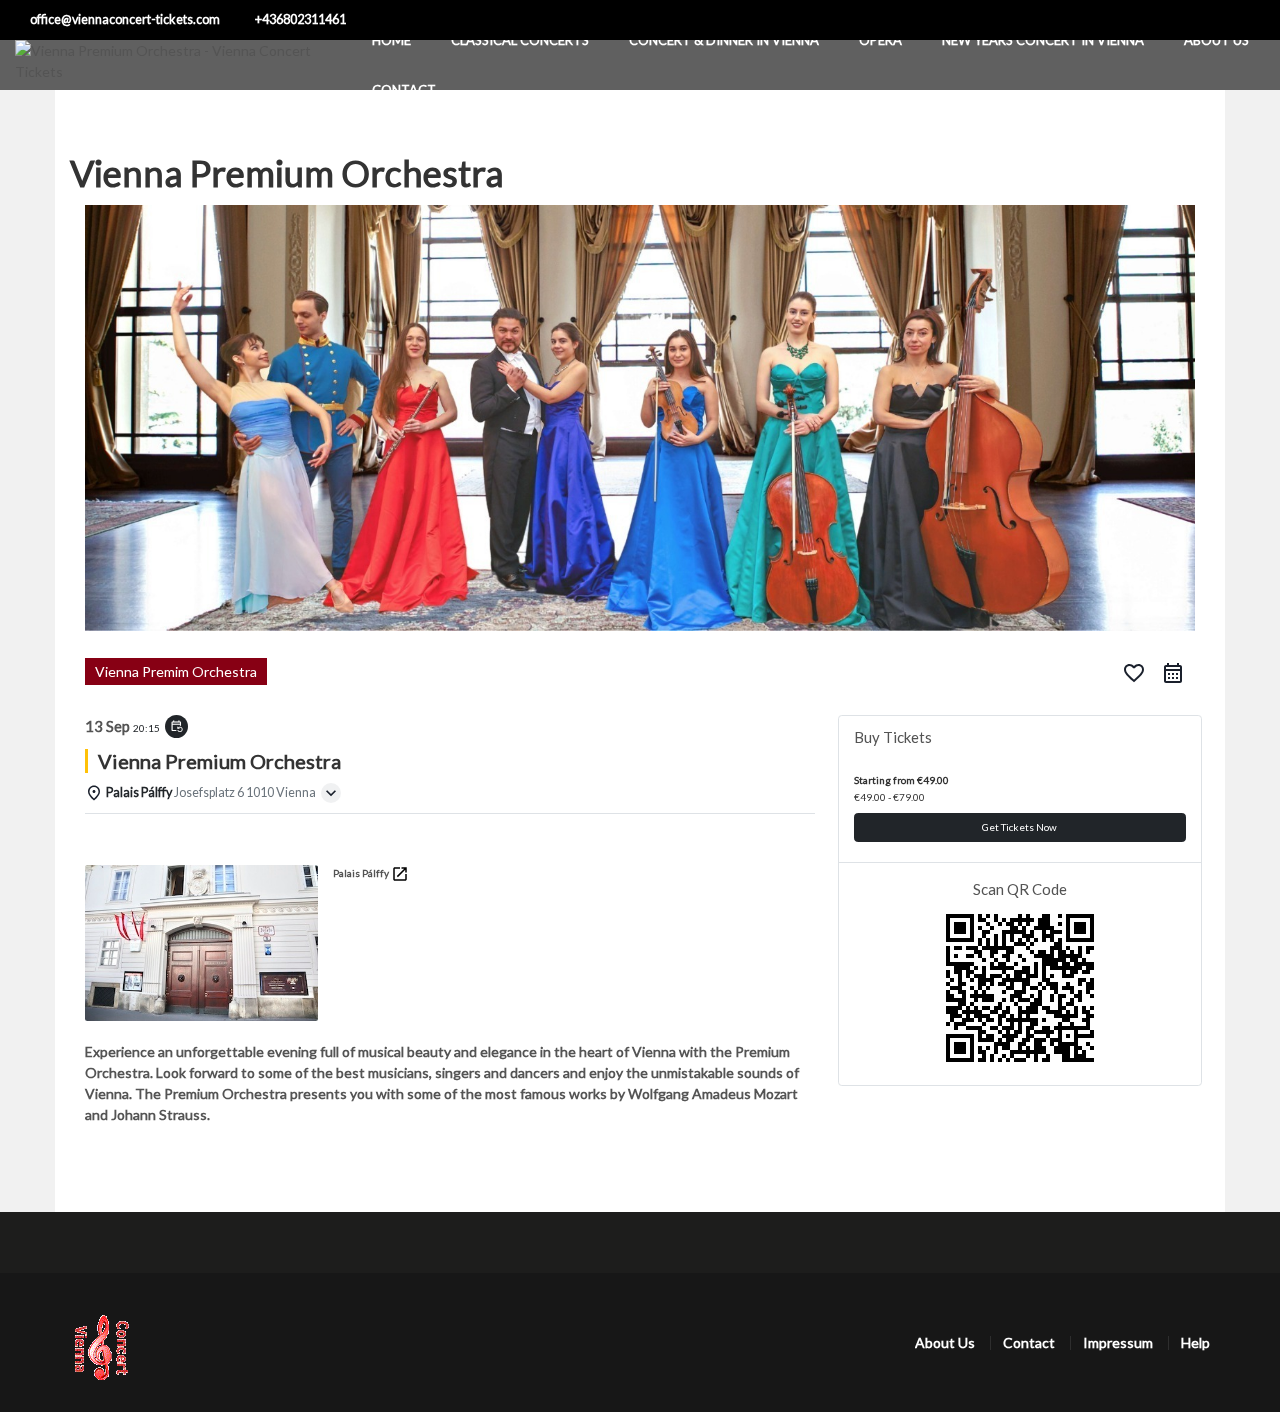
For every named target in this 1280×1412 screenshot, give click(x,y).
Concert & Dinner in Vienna (724, 40)
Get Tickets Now (1019, 827)
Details (117, 839)
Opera (880, 40)
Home (391, 40)
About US (1216, 40)
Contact (404, 90)
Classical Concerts (520, 40)
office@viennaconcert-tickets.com (125, 19)
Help (1195, 1342)
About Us (945, 1342)
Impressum (1118, 1342)
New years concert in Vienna (1043, 40)
